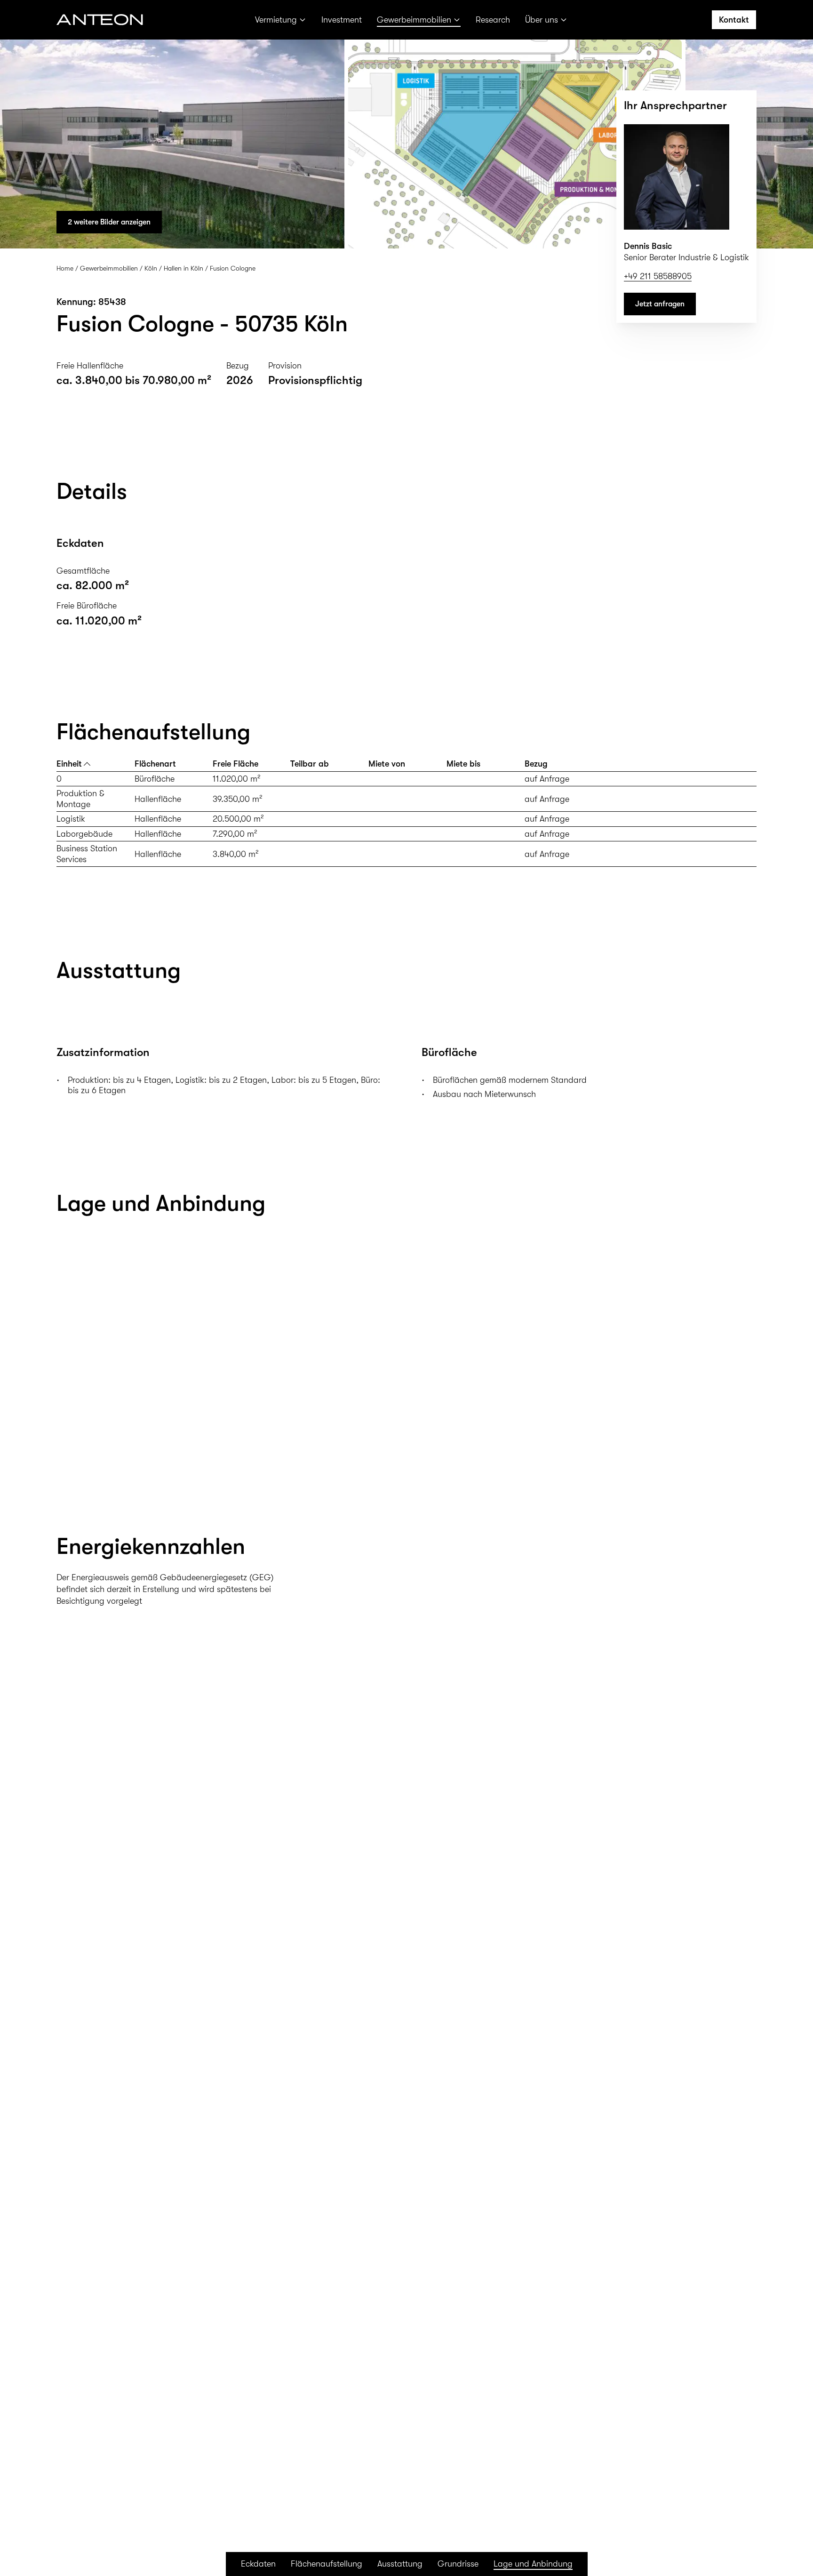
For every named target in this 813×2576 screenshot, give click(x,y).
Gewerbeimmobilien (414, 20)
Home (65, 268)
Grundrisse (458, 2564)
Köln (151, 268)
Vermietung (276, 20)
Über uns (542, 20)
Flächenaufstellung (327, 2564)
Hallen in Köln (183, 268)
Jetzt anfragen (660, 304)
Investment (342, 20)
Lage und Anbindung (533, 2564)
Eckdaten (258, 2564)
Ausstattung (400, 2564)
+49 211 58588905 (658, 276)
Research (493, 20)
